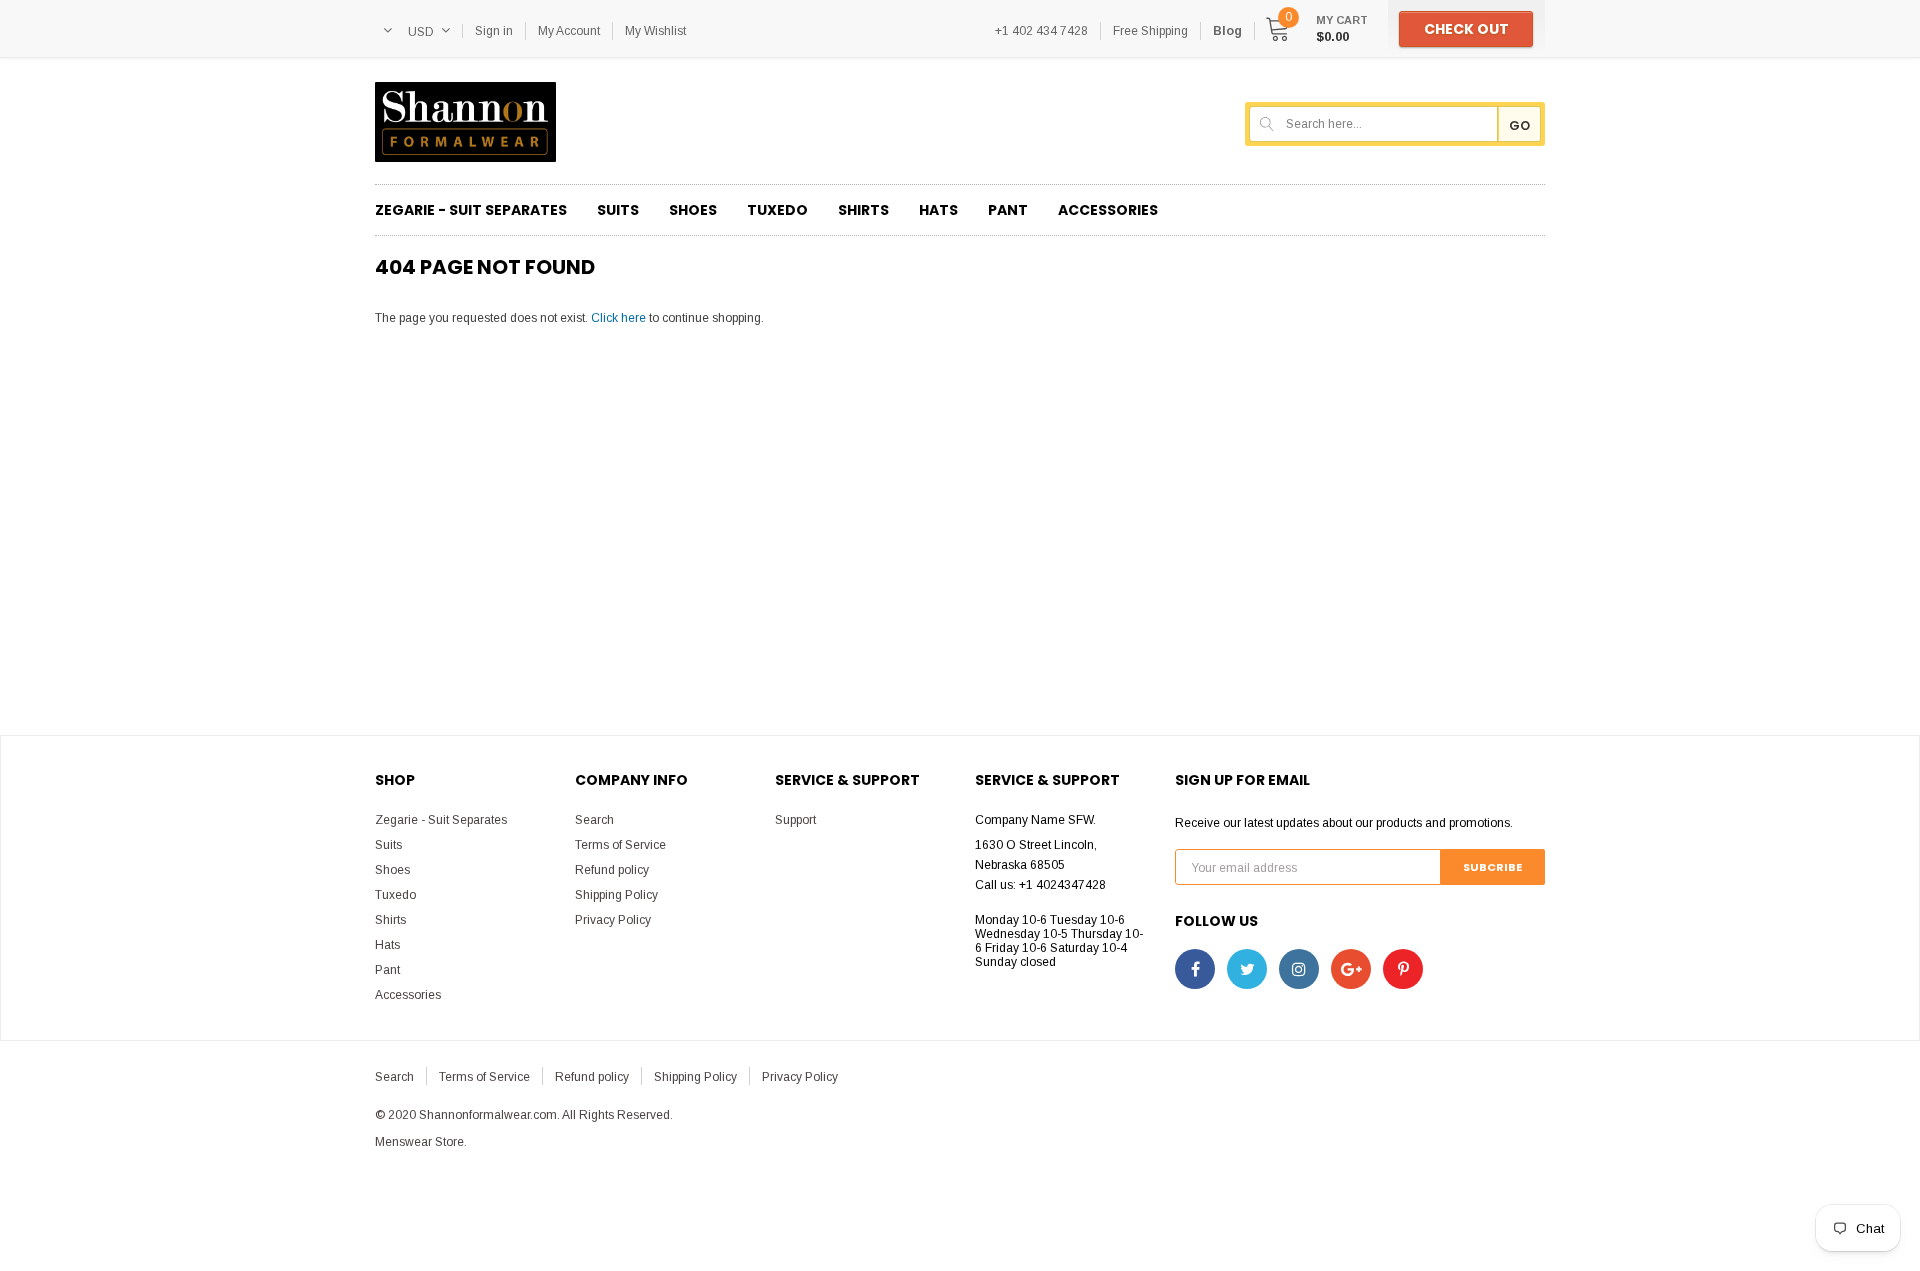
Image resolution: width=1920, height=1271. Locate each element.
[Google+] (1351, 969)
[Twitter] (1247, 969)
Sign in (494, 31)
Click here (620, 318)
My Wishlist (655, 31)
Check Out (1466, 29)
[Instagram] (1299, 969)
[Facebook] (1195, 969)
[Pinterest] (1403, 969)
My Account (569, 31)
